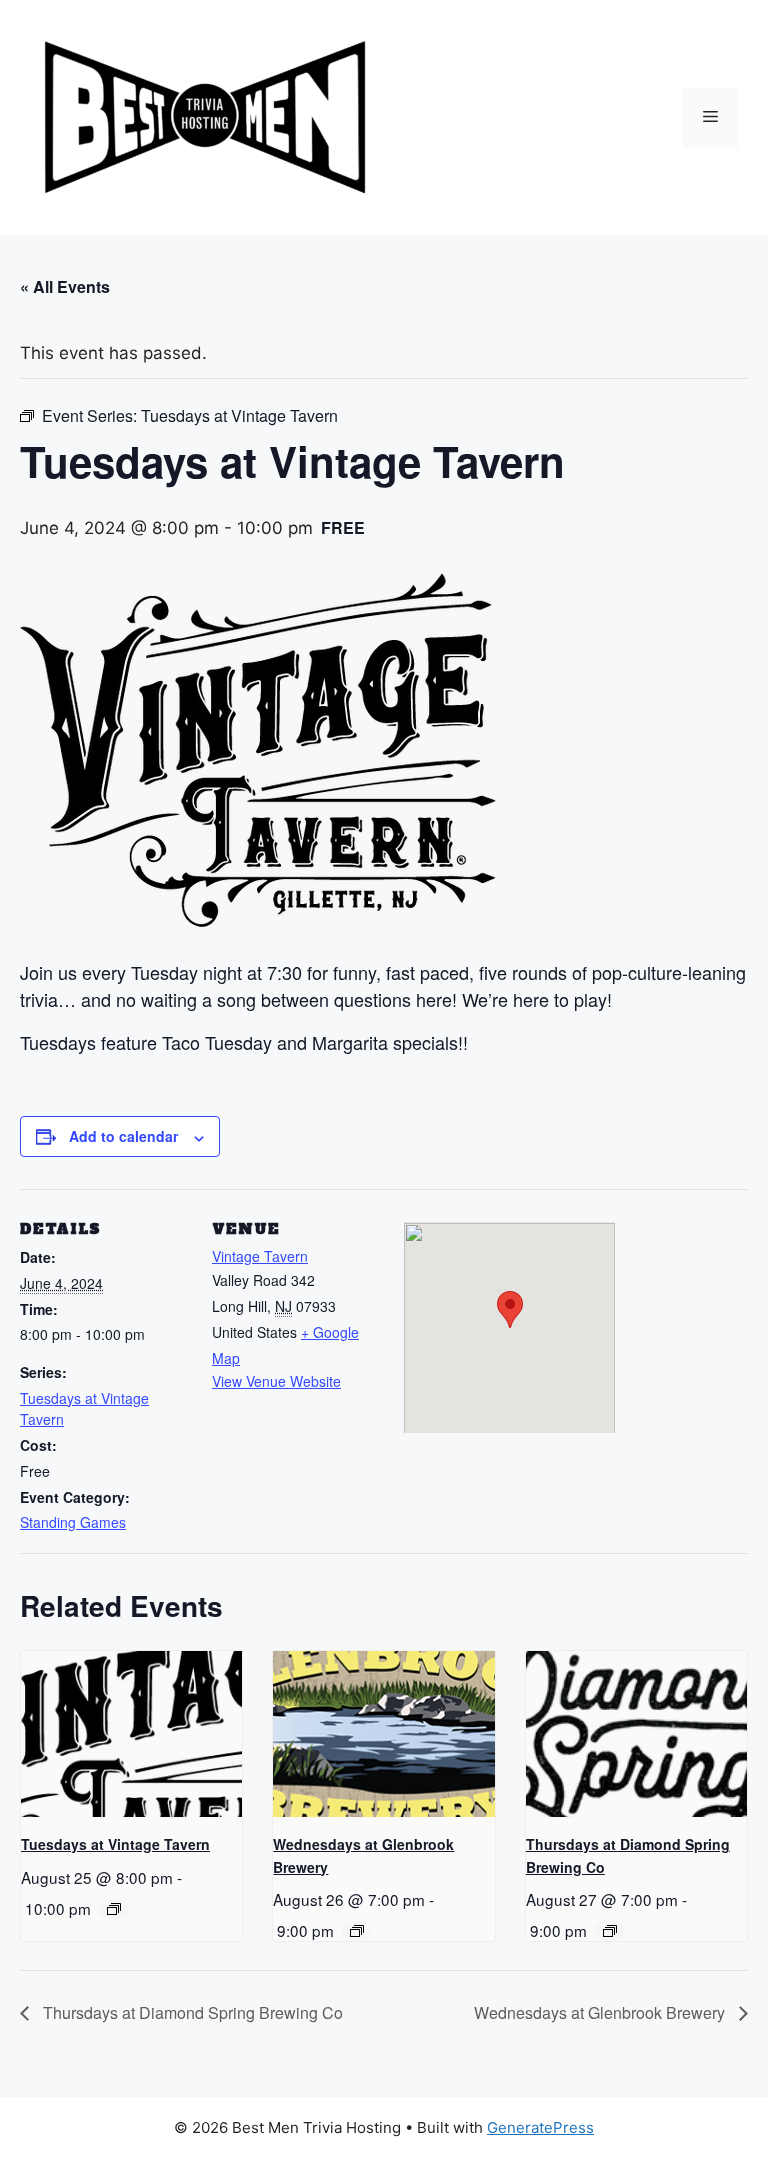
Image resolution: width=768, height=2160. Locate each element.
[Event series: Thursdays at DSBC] (610, 1931)
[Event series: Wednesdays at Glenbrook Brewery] (357, 1931)
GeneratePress (540, 2127)
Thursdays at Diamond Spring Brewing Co (191, 2012)
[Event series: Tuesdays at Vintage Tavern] (114, 1909)
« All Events (65, 286)
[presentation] (131, 1734)
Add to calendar (123, 1136)
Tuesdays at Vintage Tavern (115, 1844)
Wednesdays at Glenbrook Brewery (601, 2012)
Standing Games (73, 1522)
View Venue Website (276, 1381)
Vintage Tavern (260, 1256)
